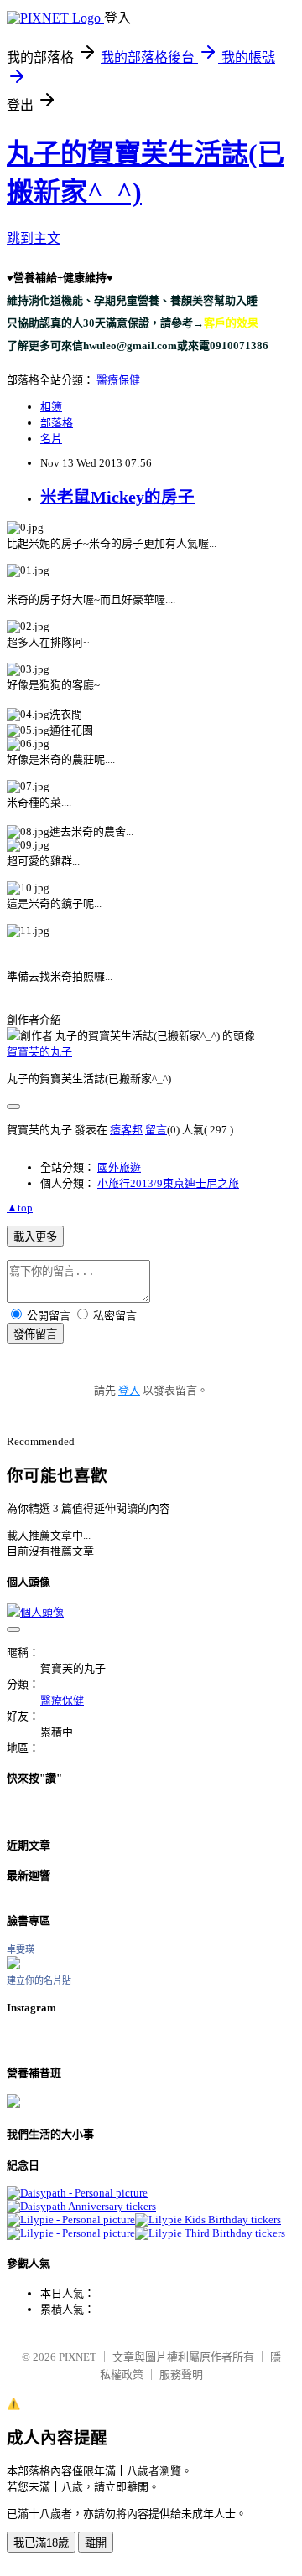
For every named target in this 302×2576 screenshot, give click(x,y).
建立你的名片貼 (39, 1980)
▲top (20, 1208)
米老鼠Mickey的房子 (117, 497)
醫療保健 (118, 380)
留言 (156, 1130)
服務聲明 (181, 2375)
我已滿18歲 (41, 2543)
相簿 (51, 407)
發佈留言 (35, 1334)
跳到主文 (34, 238)
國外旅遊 (119, 1167)
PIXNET (78, 2357)
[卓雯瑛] (13, 1966)
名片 (51, 439)
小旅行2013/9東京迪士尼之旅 (168, 1183)
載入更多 (35, 1237)
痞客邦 (126, 1130)
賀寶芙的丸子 (39, 1052)
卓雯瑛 (21, 1949)
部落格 (57, 423)
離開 (96, 2543)
